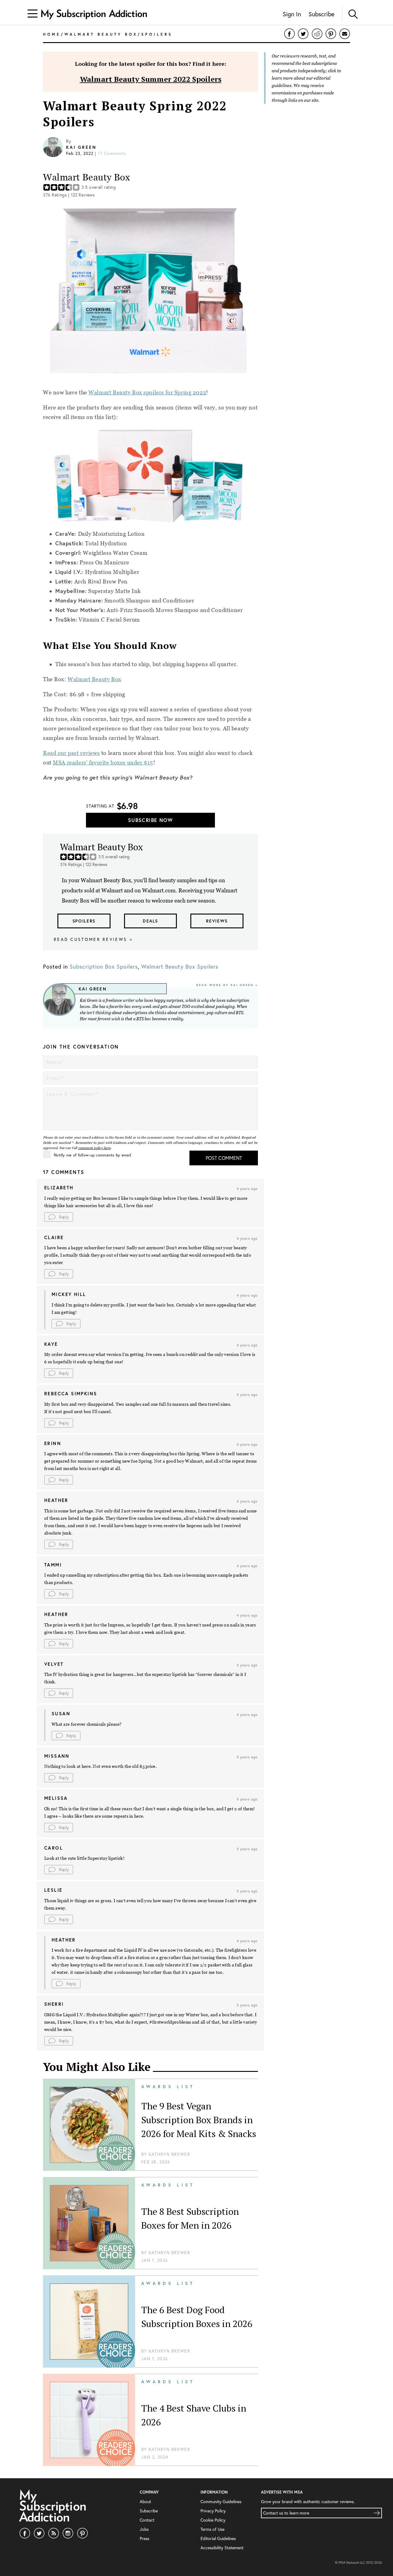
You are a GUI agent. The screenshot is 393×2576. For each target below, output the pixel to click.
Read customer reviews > (93, 939)
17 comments (112, 153)
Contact (147, 2520)
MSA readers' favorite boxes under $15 (103, 763)
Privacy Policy (213, 2511)
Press (144, 2538)
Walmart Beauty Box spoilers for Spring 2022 (147, 392)
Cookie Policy (213, 2520)
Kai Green (81, 147)
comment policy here (95, 1148)
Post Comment (224, 1158)
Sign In (292, 14)
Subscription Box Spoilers (104, 967)
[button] (59, 1217)
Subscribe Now (150, 820)
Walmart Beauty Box (94, 679)
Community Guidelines (221, 2502)
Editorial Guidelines (218, 2538)
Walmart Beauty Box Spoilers (180, 967)
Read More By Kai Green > (227, 985)
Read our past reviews (71, 753)
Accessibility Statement (222, 2548)
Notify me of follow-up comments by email (92, 1155)
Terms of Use (212, 2529)
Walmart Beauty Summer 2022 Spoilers (151, 79)
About (145, 2502)
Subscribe (321, 14)
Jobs (144, 2529)
